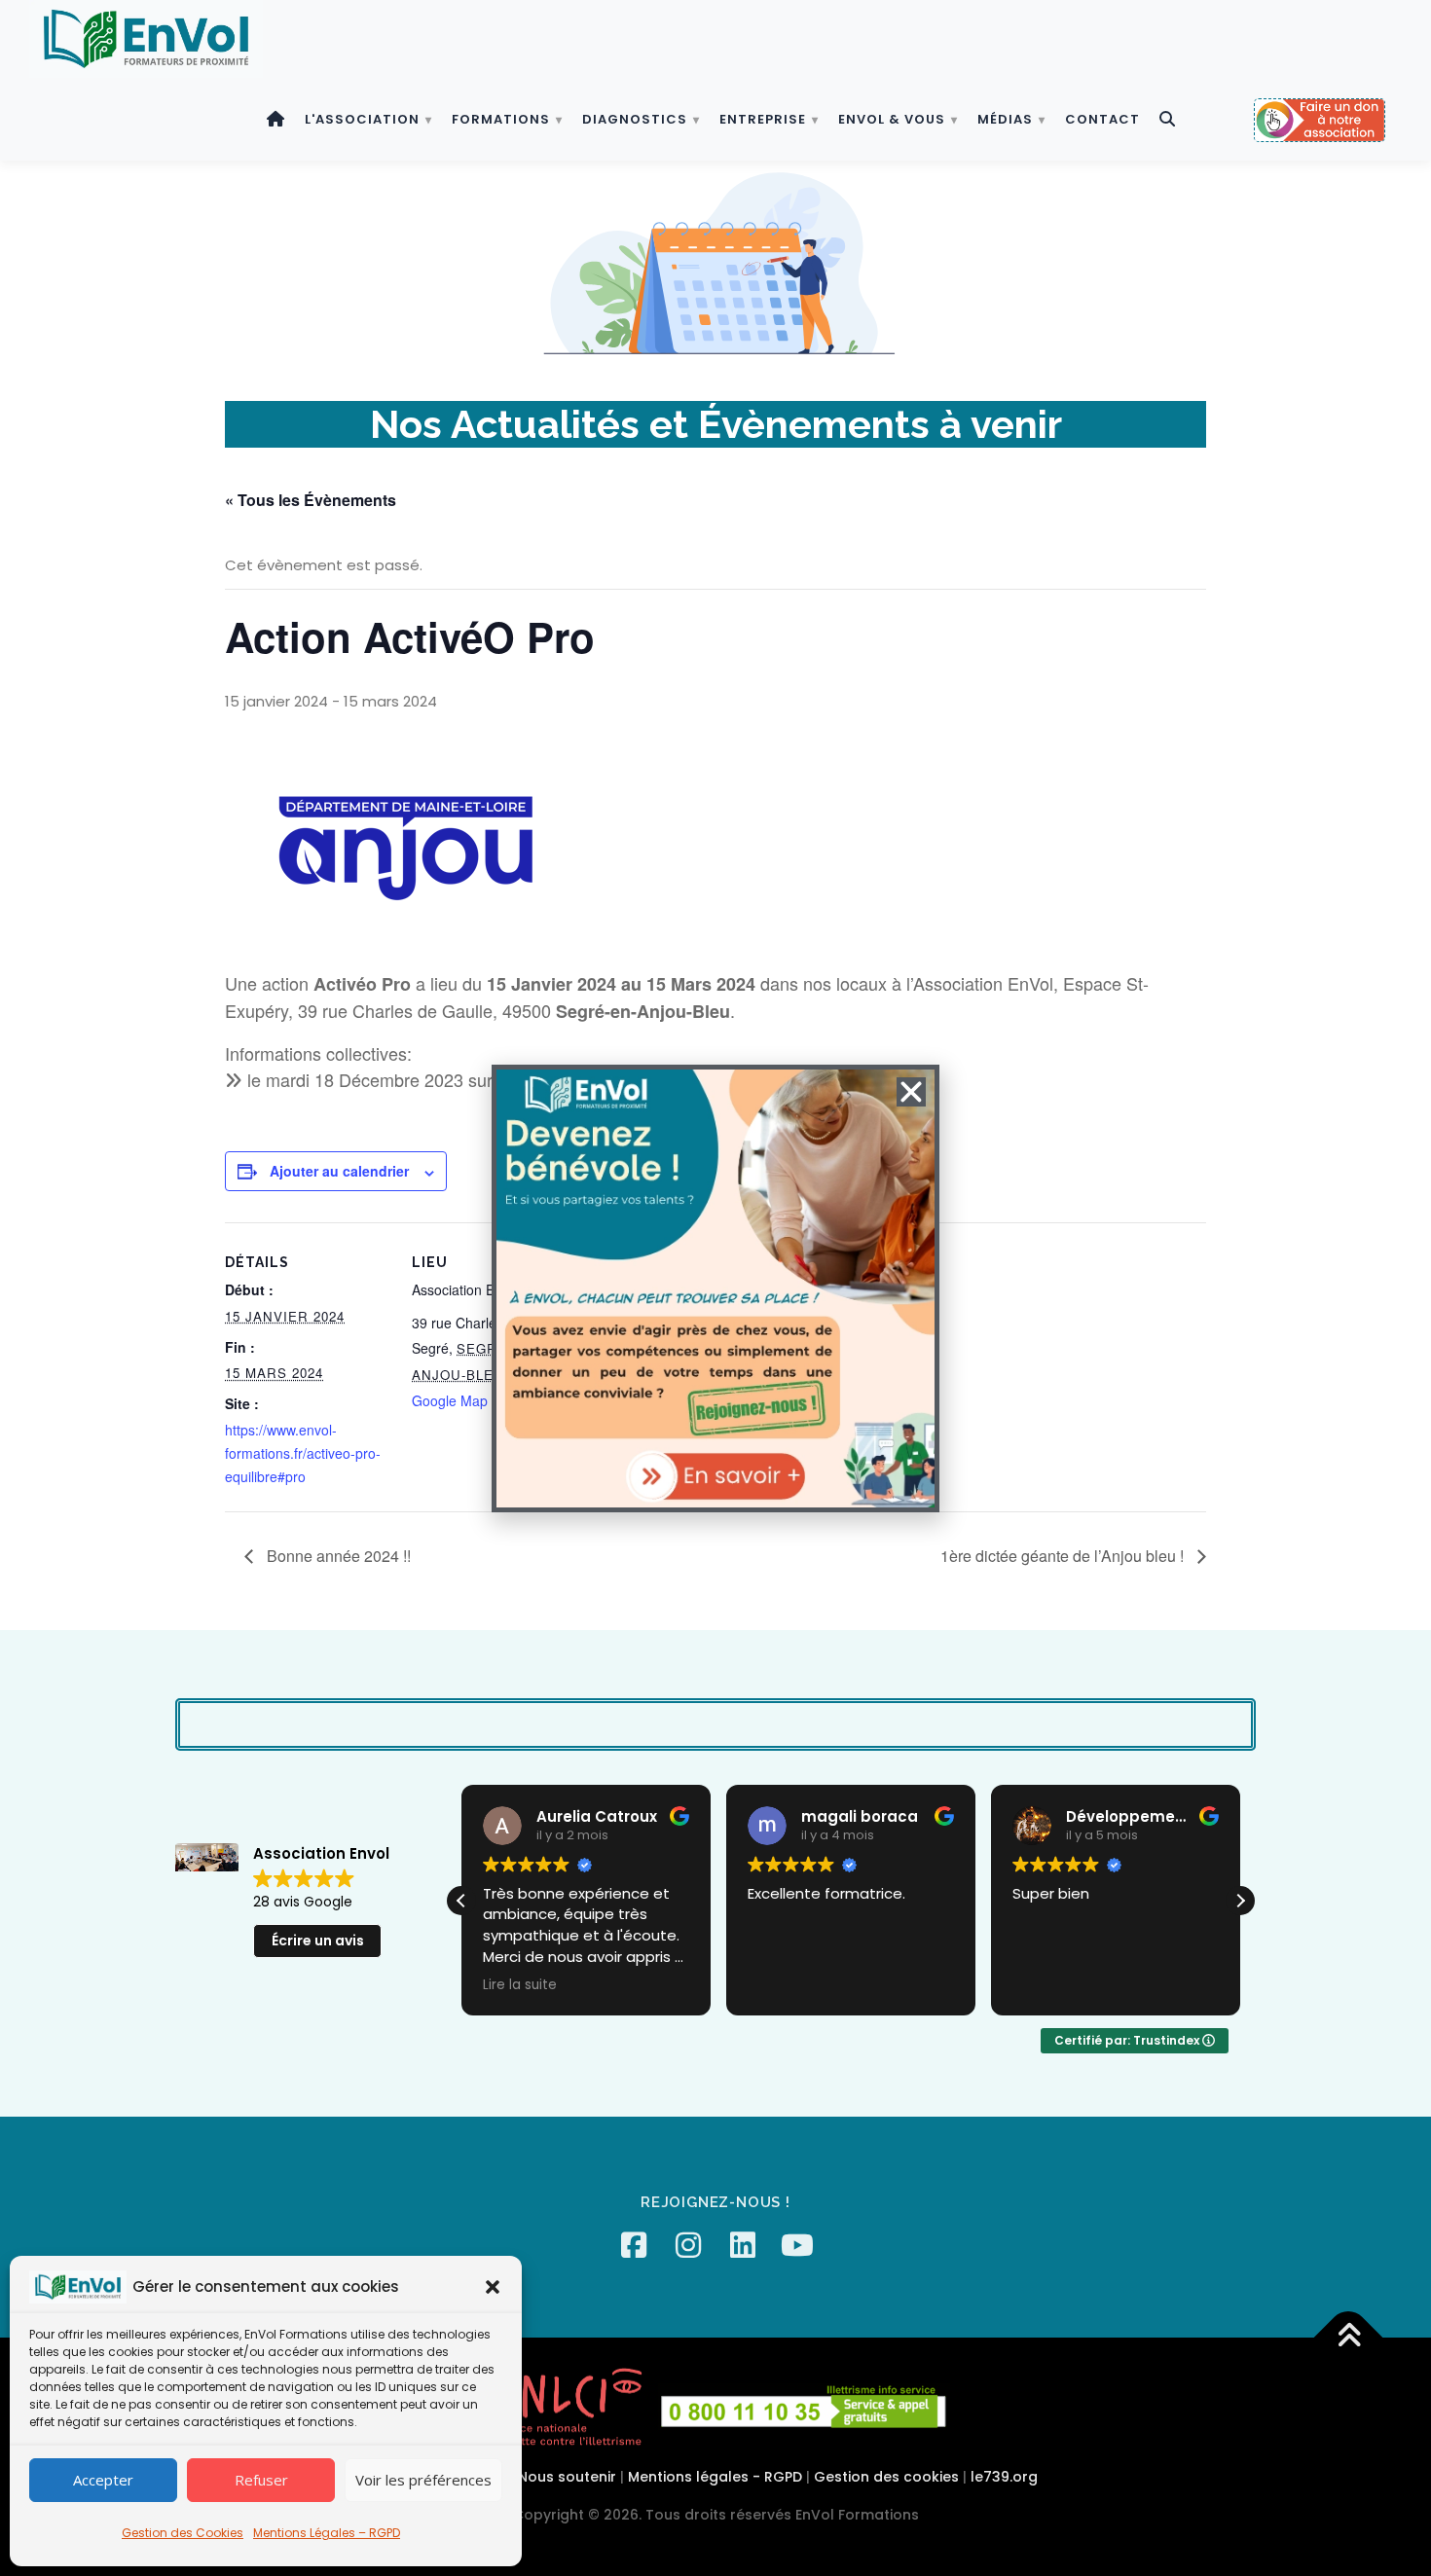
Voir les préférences (423, 2480)
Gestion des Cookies (183, 2533)
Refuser (261, 2480)
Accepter (103, 2480)
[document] (715, 1288)
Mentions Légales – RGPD (327, 2533)
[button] (493, 2287)
